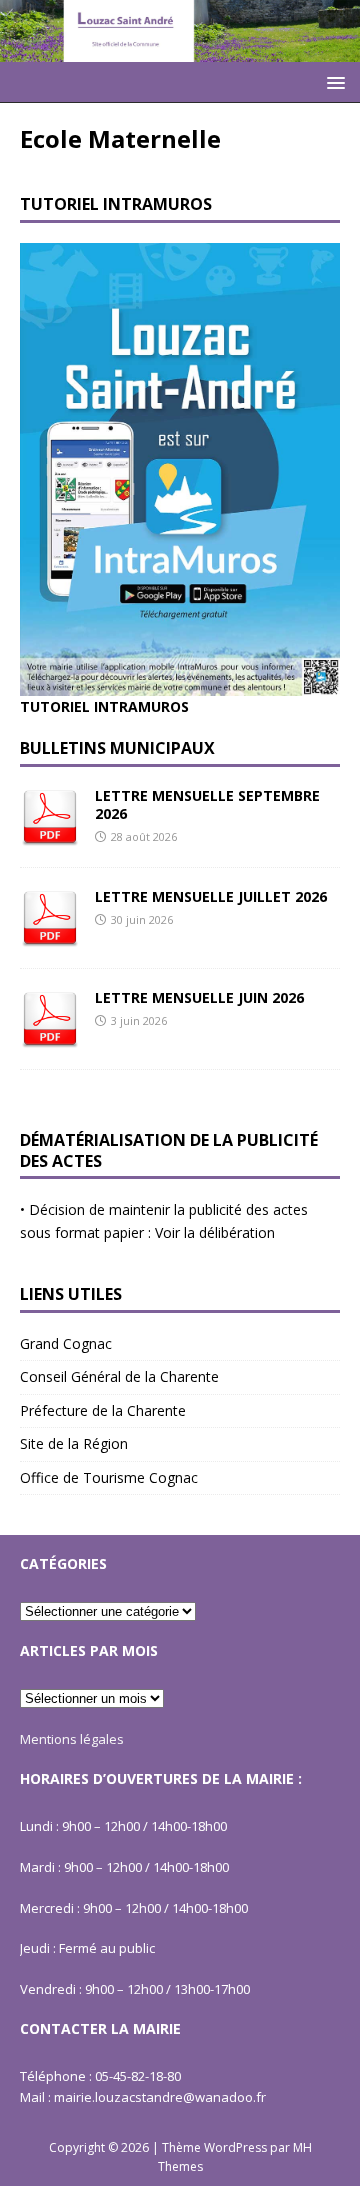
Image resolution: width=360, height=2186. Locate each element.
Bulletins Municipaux (117, 748)
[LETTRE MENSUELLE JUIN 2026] (50, 1036)
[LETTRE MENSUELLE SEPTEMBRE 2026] (50, 834)
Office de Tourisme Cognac (109, 1477)
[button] (332, 81)
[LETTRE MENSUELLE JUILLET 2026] (50, 935)
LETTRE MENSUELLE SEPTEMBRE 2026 (207, 804)
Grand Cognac (66, 1343)
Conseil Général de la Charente (119, 1376)
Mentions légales (72, 1739)
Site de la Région (74, 1443)
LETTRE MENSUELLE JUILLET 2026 (211, 896)
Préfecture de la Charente (103, 1410)
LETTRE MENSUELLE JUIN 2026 (199, 997)
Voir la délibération (215, 1232)
